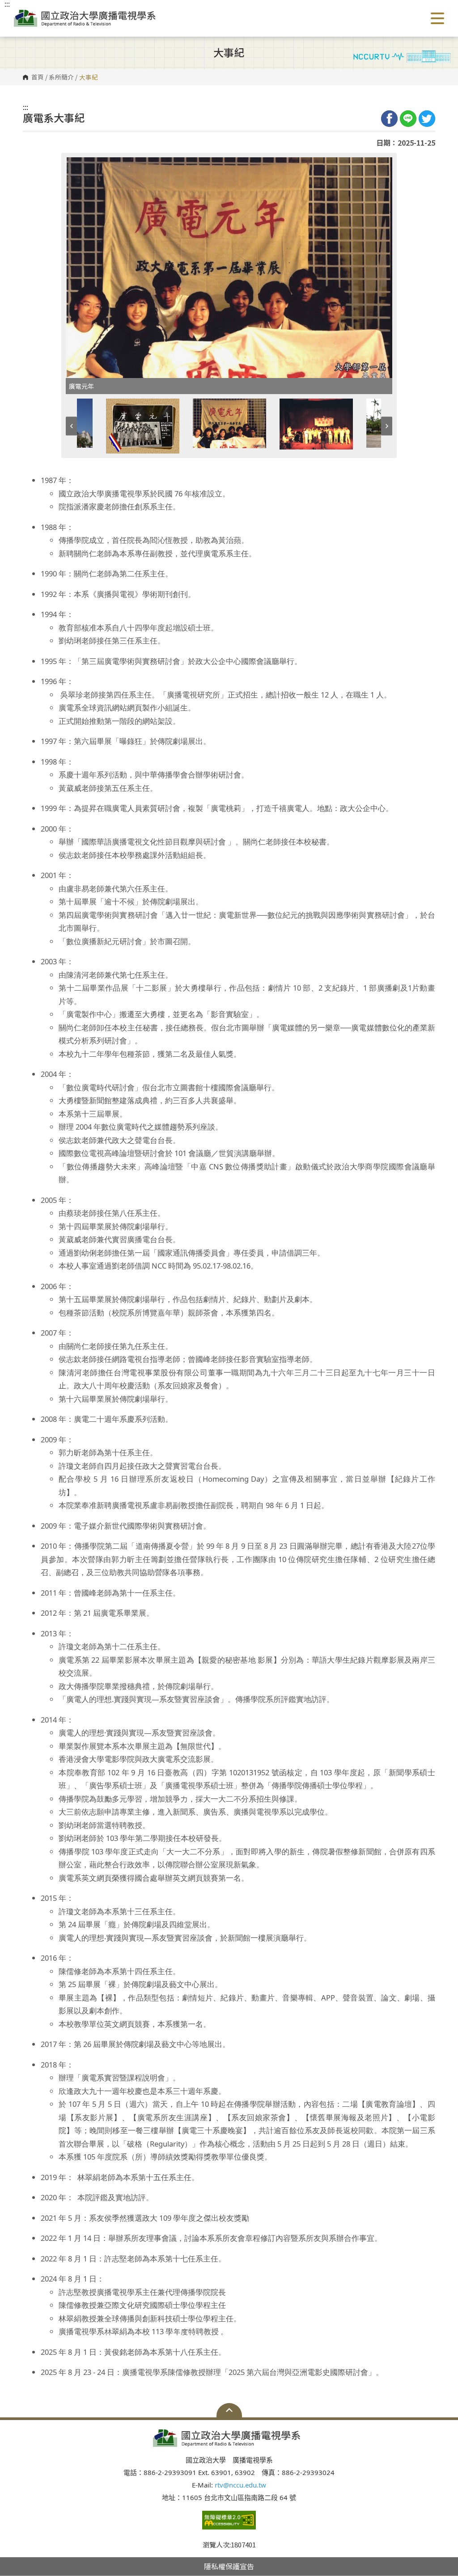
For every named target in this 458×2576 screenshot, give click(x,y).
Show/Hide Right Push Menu (437, 18)
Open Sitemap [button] (229, 2410)
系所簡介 (61, 77)
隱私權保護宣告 (229, 2566)
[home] (87, 18)
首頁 (38, 77)
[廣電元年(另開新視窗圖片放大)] (229, 268)
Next (387, 426)
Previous (71, 426)
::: (25, 107)
